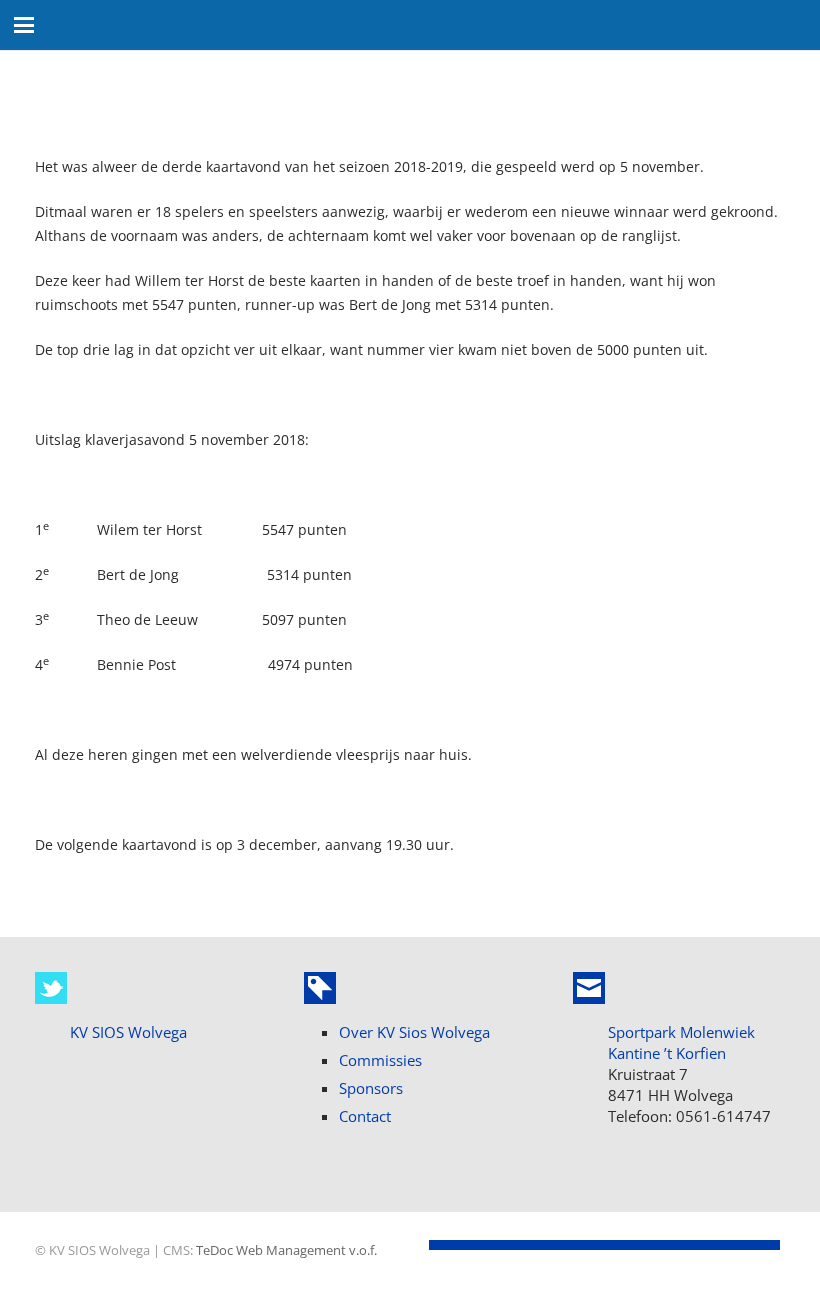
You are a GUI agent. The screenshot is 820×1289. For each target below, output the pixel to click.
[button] (24, 25)
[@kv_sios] (51, 988)
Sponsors (371, 1088)
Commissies (380, 1060)
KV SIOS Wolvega (128, 1032)
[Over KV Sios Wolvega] (320, 988)
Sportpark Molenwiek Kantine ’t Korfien (681, 1042)
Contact (365, 1116)
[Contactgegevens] (589, 988)
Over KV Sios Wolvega (414, 1032)
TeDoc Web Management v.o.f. (286, 1250)
